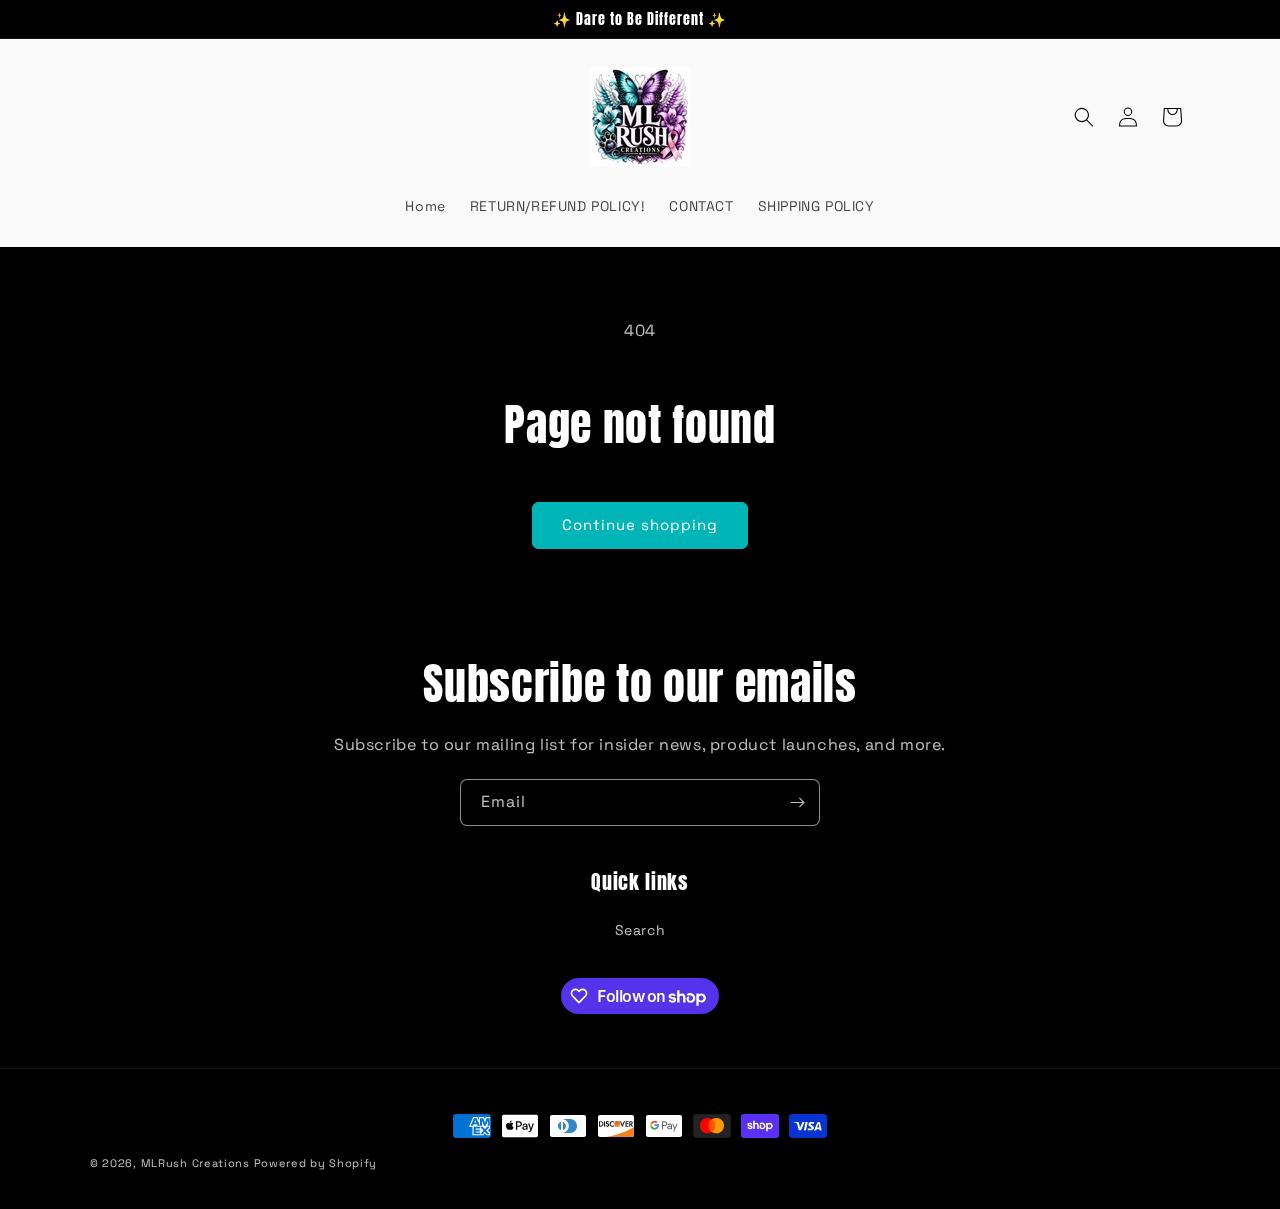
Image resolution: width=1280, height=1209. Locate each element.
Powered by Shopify (316, 1163)
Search (640, 930)
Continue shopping (640, 524)
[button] (1084, 117)
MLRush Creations (195, 1163)
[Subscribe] (797, 802)
